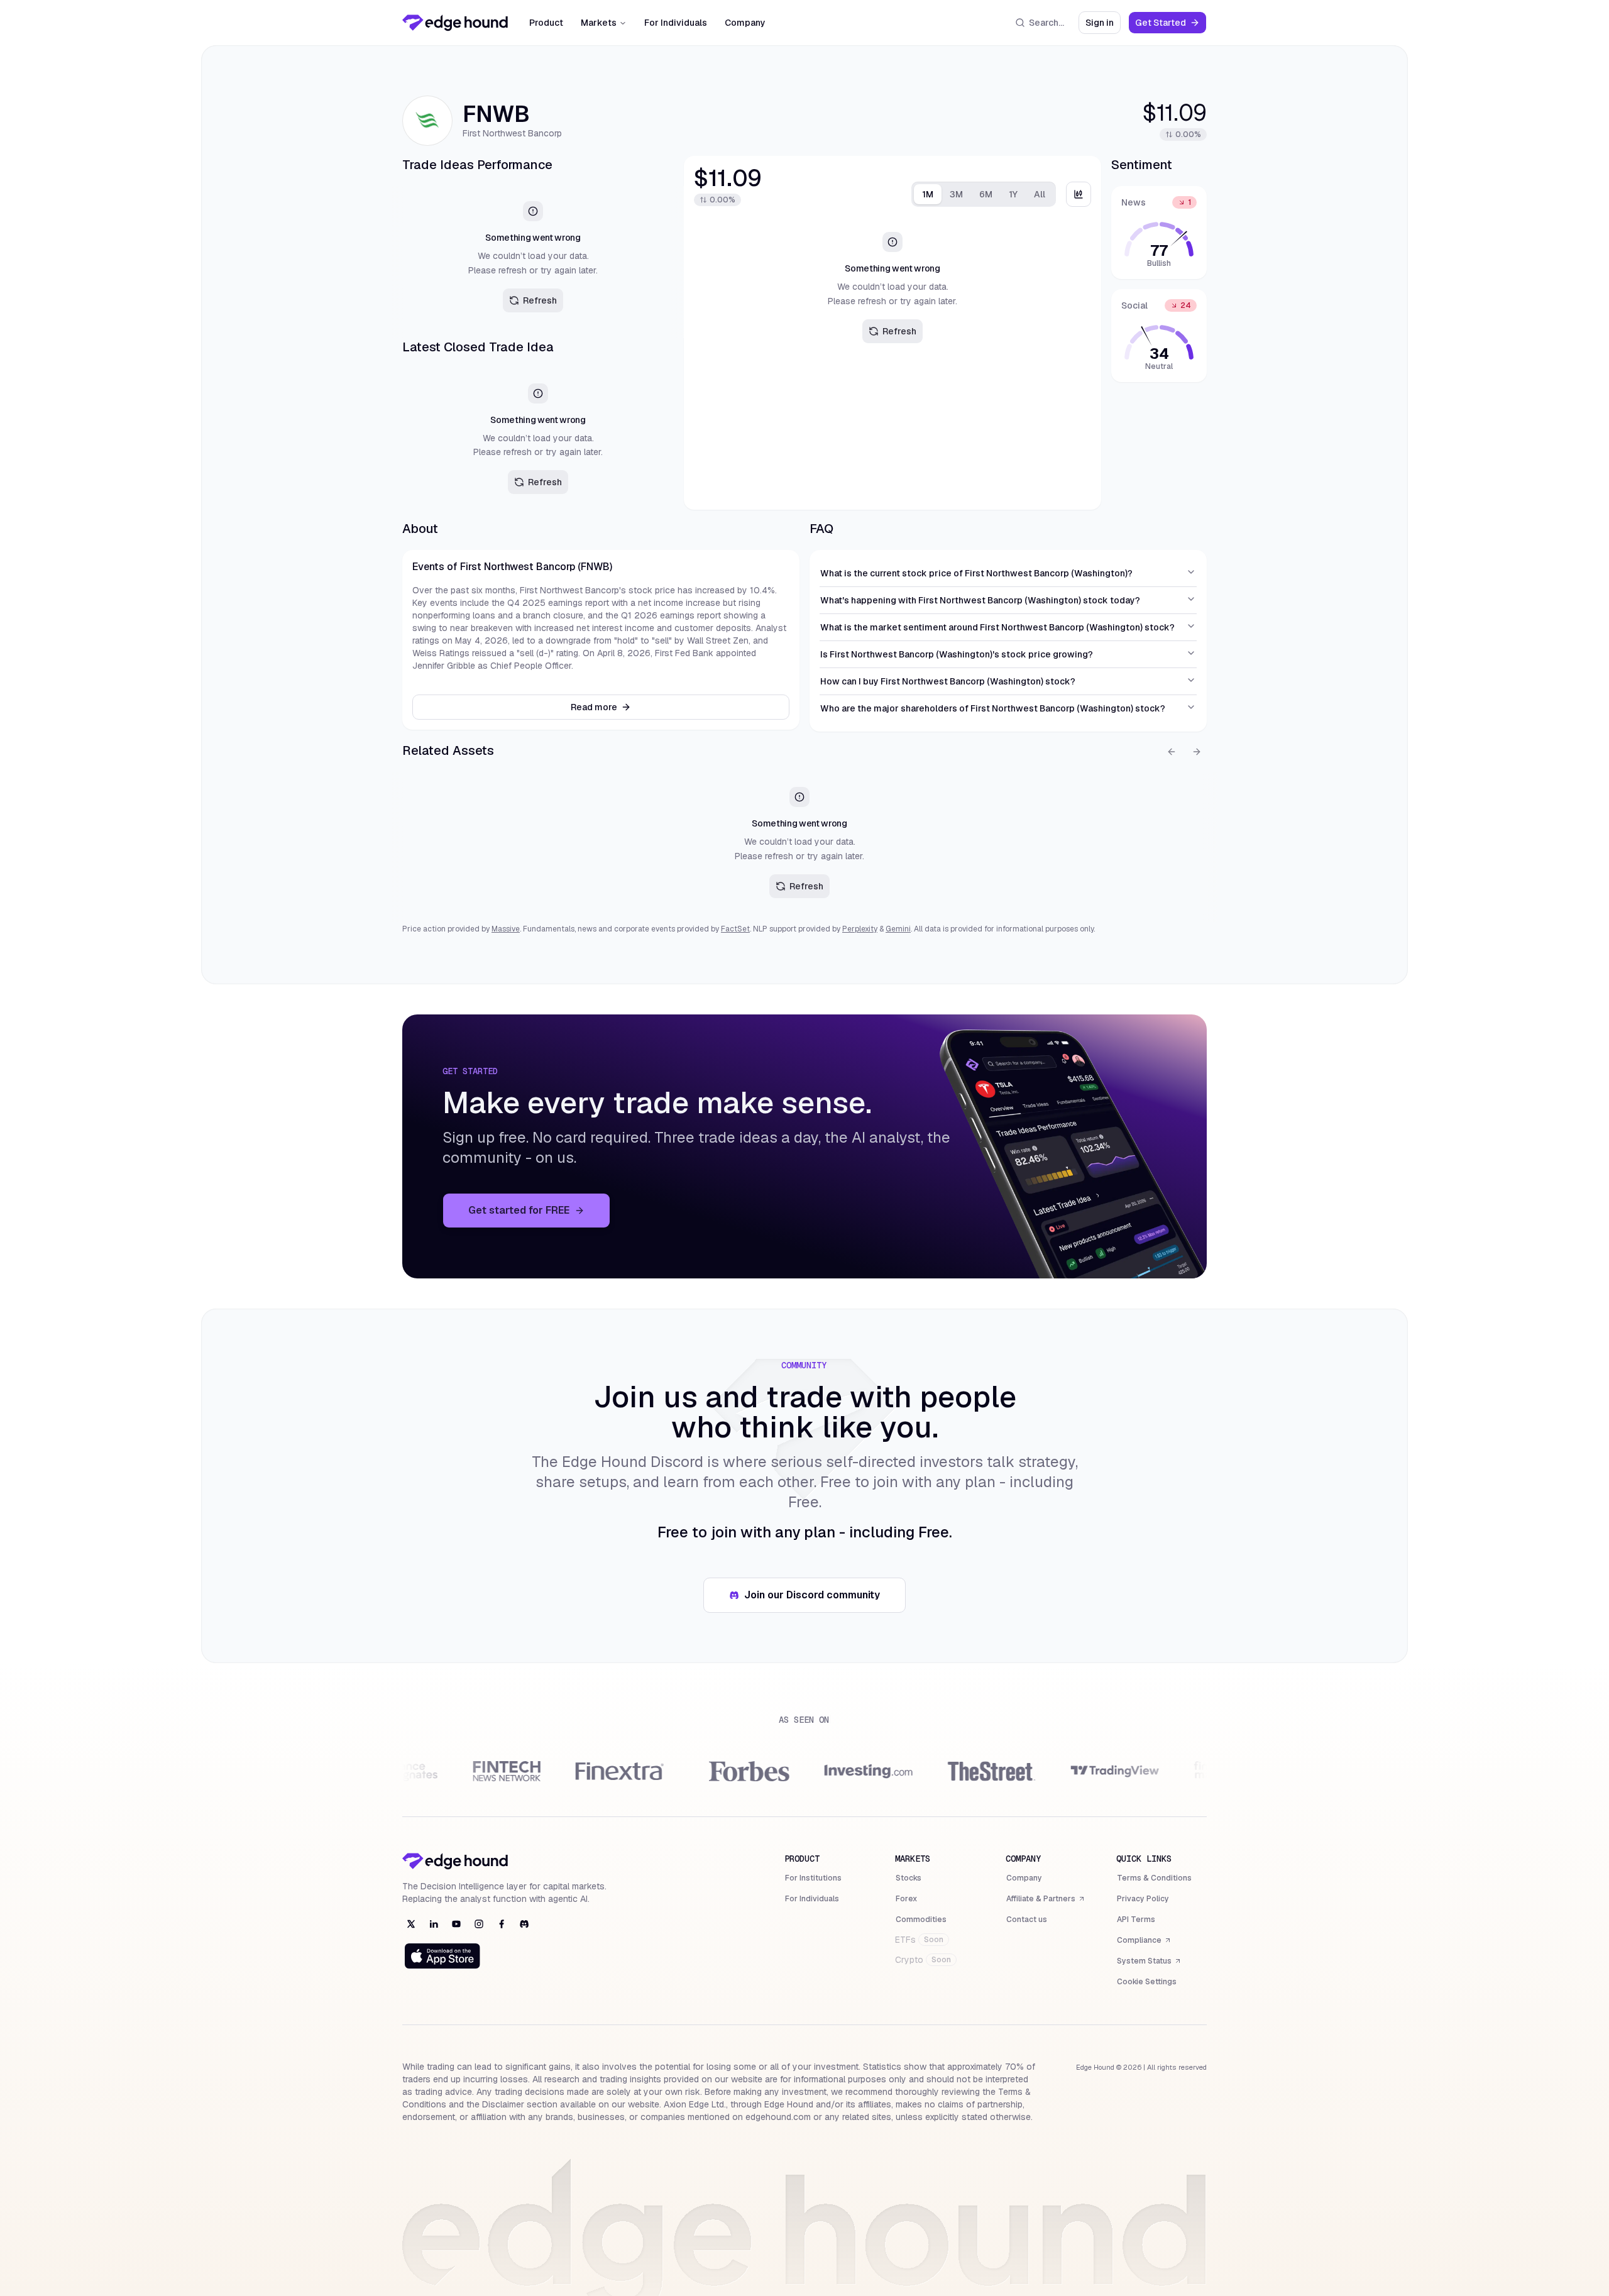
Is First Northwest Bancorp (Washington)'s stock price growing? (957, 654)
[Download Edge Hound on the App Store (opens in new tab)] (442, 1956)
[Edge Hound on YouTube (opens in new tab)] (456, 1924)
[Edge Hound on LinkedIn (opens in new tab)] (434, 1924)
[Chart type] (1079, 194)
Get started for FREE (539, 1214)
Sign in (1103, 25)
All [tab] (1040, 194)
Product (546, 23)
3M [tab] (956, 194)
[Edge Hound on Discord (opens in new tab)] (524, 1924)
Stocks (909, 1878)
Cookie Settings (1147, 1982)
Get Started (1171, 25)
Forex (906, 1899)
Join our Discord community (819, 1599)
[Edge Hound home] (455, 23)
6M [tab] (986, 194)
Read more (594, 707)
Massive (506, 929)
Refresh (540, 300)
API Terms (1136, 1920)
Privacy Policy (1143, 1899)
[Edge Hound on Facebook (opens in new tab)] (502, 1924)
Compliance (1144, 1942)
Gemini (898, 929)
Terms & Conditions (1154, 1878)
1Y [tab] (1013, 194)
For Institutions (813, 1878)
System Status (1149, 1962)
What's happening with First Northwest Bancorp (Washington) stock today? (980, 600)
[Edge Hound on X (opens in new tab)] (411, 1924)
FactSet (735, 929)
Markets (599, 23)
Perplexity (860, 929)
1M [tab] (928, 194)
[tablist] (984, 194)
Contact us (1027, 1920)
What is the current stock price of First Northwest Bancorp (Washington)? (976, 573)
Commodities (921, 1920)
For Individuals (676, 23)
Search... (1046, 23)
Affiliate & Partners (1041, 1900)
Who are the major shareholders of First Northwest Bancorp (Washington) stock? (993, 708)
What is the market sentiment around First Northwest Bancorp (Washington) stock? (997, 627)
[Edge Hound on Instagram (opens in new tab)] (479, 1924)
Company (745, 23)
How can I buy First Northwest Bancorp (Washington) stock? (948, 681)
